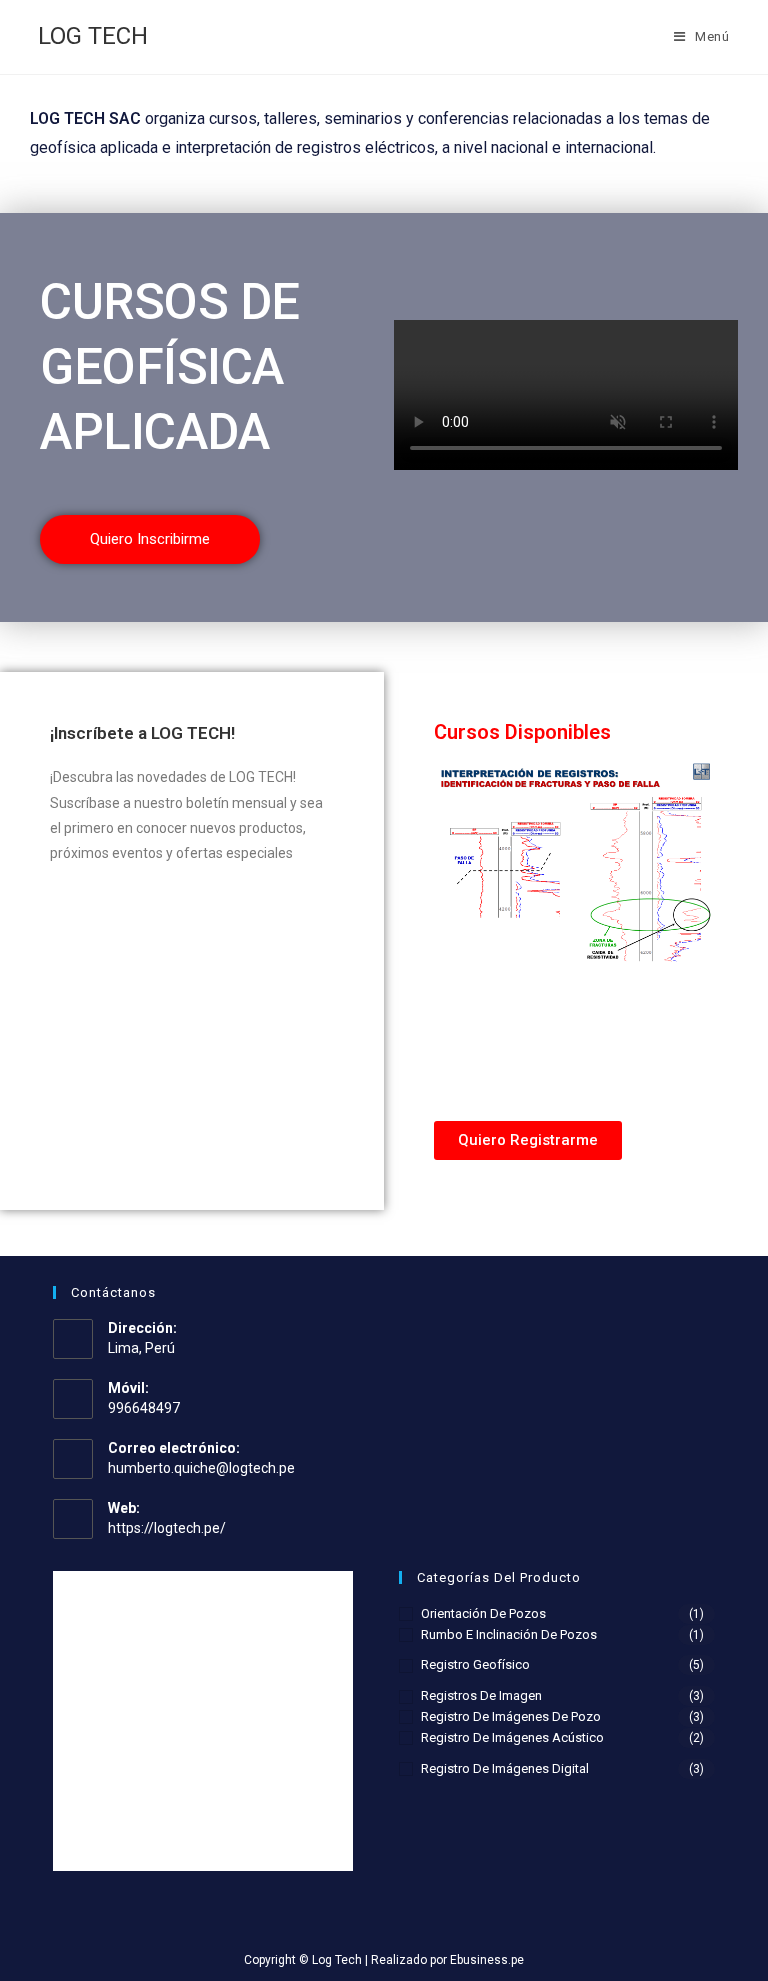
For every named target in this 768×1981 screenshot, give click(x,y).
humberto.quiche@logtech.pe (201, 1468)
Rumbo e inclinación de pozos (509, 1634)
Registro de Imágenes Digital (505, 1768)
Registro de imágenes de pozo (511, 1716)
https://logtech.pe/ (167, 1528)
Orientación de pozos (483, 1613)
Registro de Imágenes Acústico (512, 1737)
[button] (150, 539)
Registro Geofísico (475, 1664)
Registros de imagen (481, 1695)
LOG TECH (93, 36)
